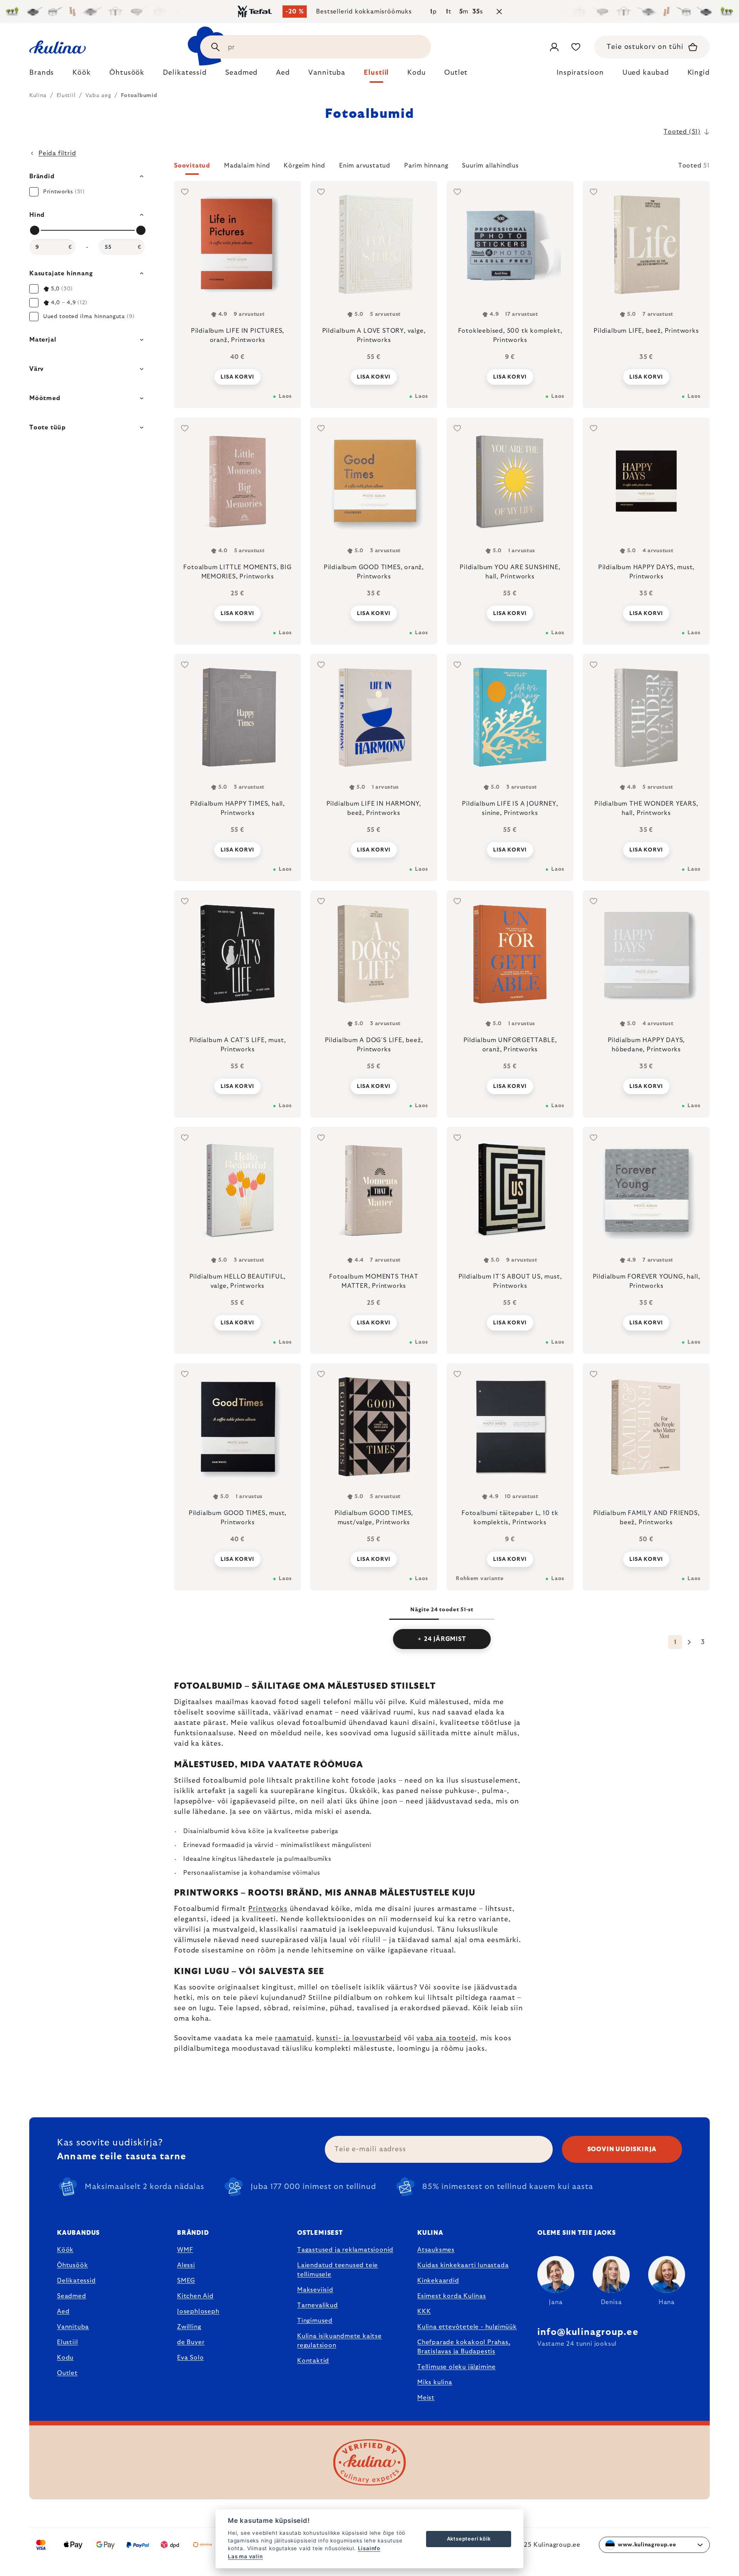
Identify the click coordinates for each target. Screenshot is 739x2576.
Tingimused (315, 2321)
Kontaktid (313, 2361)
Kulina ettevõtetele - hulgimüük (467, 2327)
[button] (442, 168)
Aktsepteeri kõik (469, 2539)
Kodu (65, 2358)
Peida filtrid (57, 153)
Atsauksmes (436, 2250)
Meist (426, 2398)
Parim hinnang (426, 166)
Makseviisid (315, 2290)
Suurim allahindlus (490, 166)
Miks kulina (435, 2382)
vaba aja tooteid (446, 2038)
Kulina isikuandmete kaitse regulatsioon (339, 2341)
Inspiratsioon (580, 73)
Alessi (186, 2265)
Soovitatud (192, 166)
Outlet (67, 2373)
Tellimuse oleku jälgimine (456, 2367)
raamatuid (293, 2038)
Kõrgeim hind (304, 166)
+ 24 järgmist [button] (442, 1639)
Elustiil (67, 2342)
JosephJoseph (198, 2311)
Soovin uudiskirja (622, 2149)
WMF (185, 2250)
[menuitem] (42, 75)
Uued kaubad (646, 73)
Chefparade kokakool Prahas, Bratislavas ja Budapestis (464, 2347)
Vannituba (73, 2327)
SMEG (186, 2281)
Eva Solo (190, 2358)
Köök (65, 2250)
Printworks (268, 1909)
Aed (63, 2311)
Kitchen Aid (195, 2296)
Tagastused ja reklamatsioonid (345, 2250)
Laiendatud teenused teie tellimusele (338, 2270)
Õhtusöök (72, 2265)
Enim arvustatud (365, 166)
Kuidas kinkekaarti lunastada (463, 2265)
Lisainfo (369, 2548)
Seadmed (72, 2296)
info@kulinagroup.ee (588, 2332)
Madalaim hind (247, 166)
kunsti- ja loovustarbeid (359, 2038)
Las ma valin (245, 2556)
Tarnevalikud (318, 2305)
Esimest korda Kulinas (452, 2296)
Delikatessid (76, 2281)
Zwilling (189, 2327)
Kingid (699, 73)
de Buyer (191, 2342)
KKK (424, 2311)
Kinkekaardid (438, 2281)
